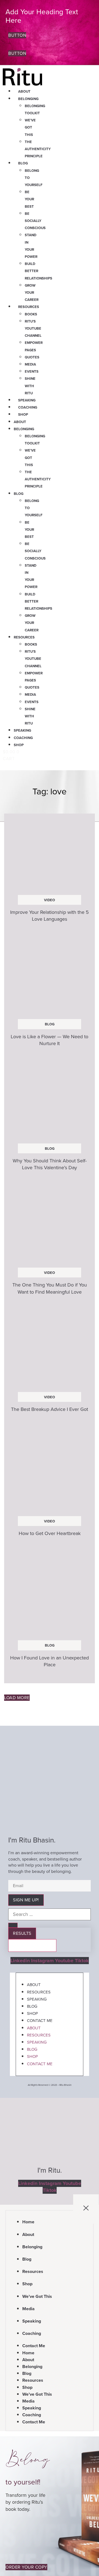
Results (22, 1933)
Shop (23, 414)
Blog (23, 163)
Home (28, 2222)
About (24, 91)
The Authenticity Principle (38, 149)
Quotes (32, 357)
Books (31, 314)
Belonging (28, 99)
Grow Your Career (32, 293)
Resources (29, 307)
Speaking (27, 400)
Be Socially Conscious (35, 221)
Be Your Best (29, 199)
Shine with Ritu (30, 386)
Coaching (28, 407)
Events (32, 371)
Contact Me (40, 2021)
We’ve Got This (30, 127)
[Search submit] (13, 1925)
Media (30, 364)
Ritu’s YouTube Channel (33, 328)
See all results (32, 1945)
